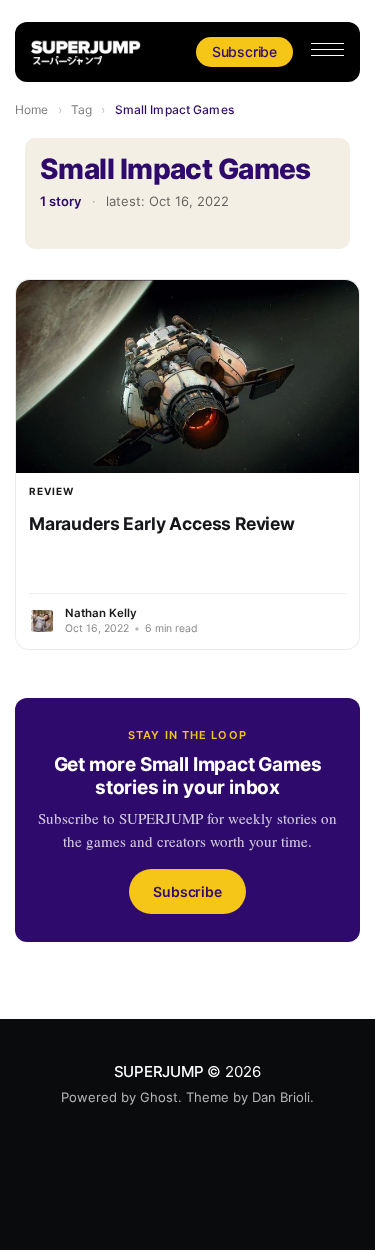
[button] (327, 49)
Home (31, 109)
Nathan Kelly (101, 613)
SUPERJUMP (159, 1071)
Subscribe (244, 51)
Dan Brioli (281, 1097)
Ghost (159, 1097)
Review (51, 491)
